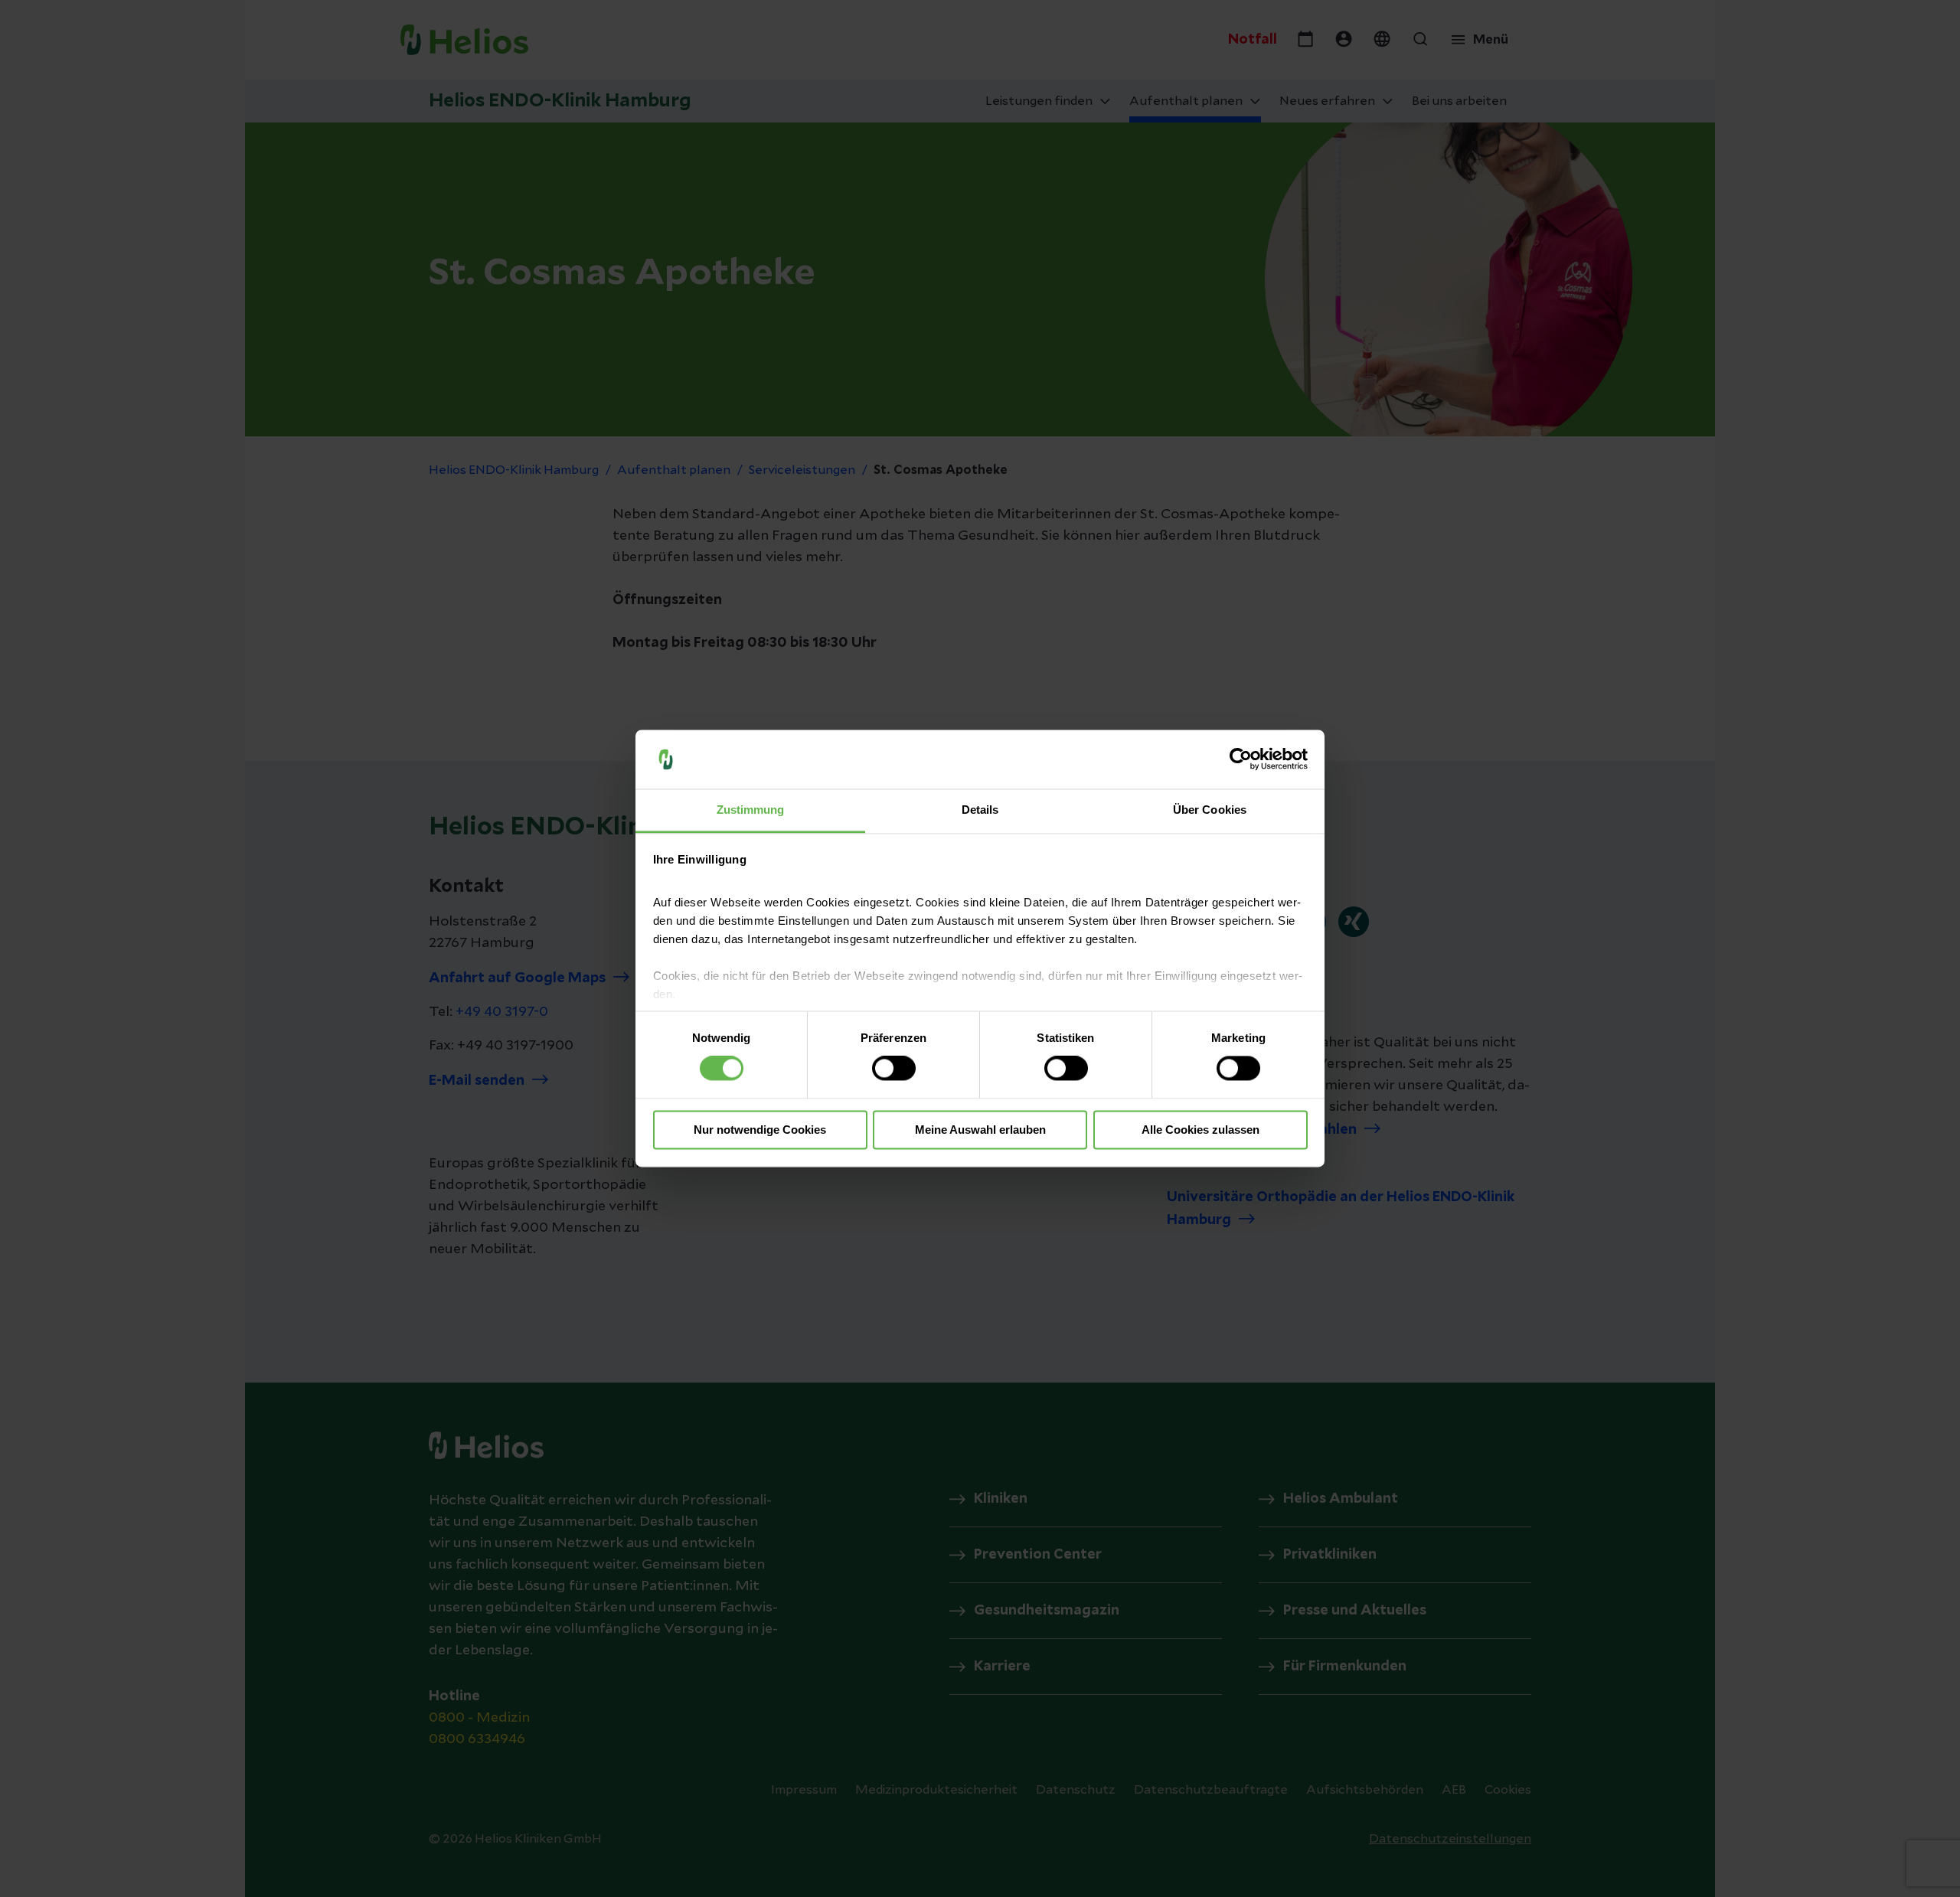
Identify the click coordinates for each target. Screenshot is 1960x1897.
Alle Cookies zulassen (1200, 1130)
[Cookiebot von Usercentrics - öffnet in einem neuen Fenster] (1241, 759)
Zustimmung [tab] (751, 810)
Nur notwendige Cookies (760, 1130)
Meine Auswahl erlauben (980, 1130)
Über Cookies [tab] (1210, 810)
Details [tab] (980, 810)
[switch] (894, 1069)
